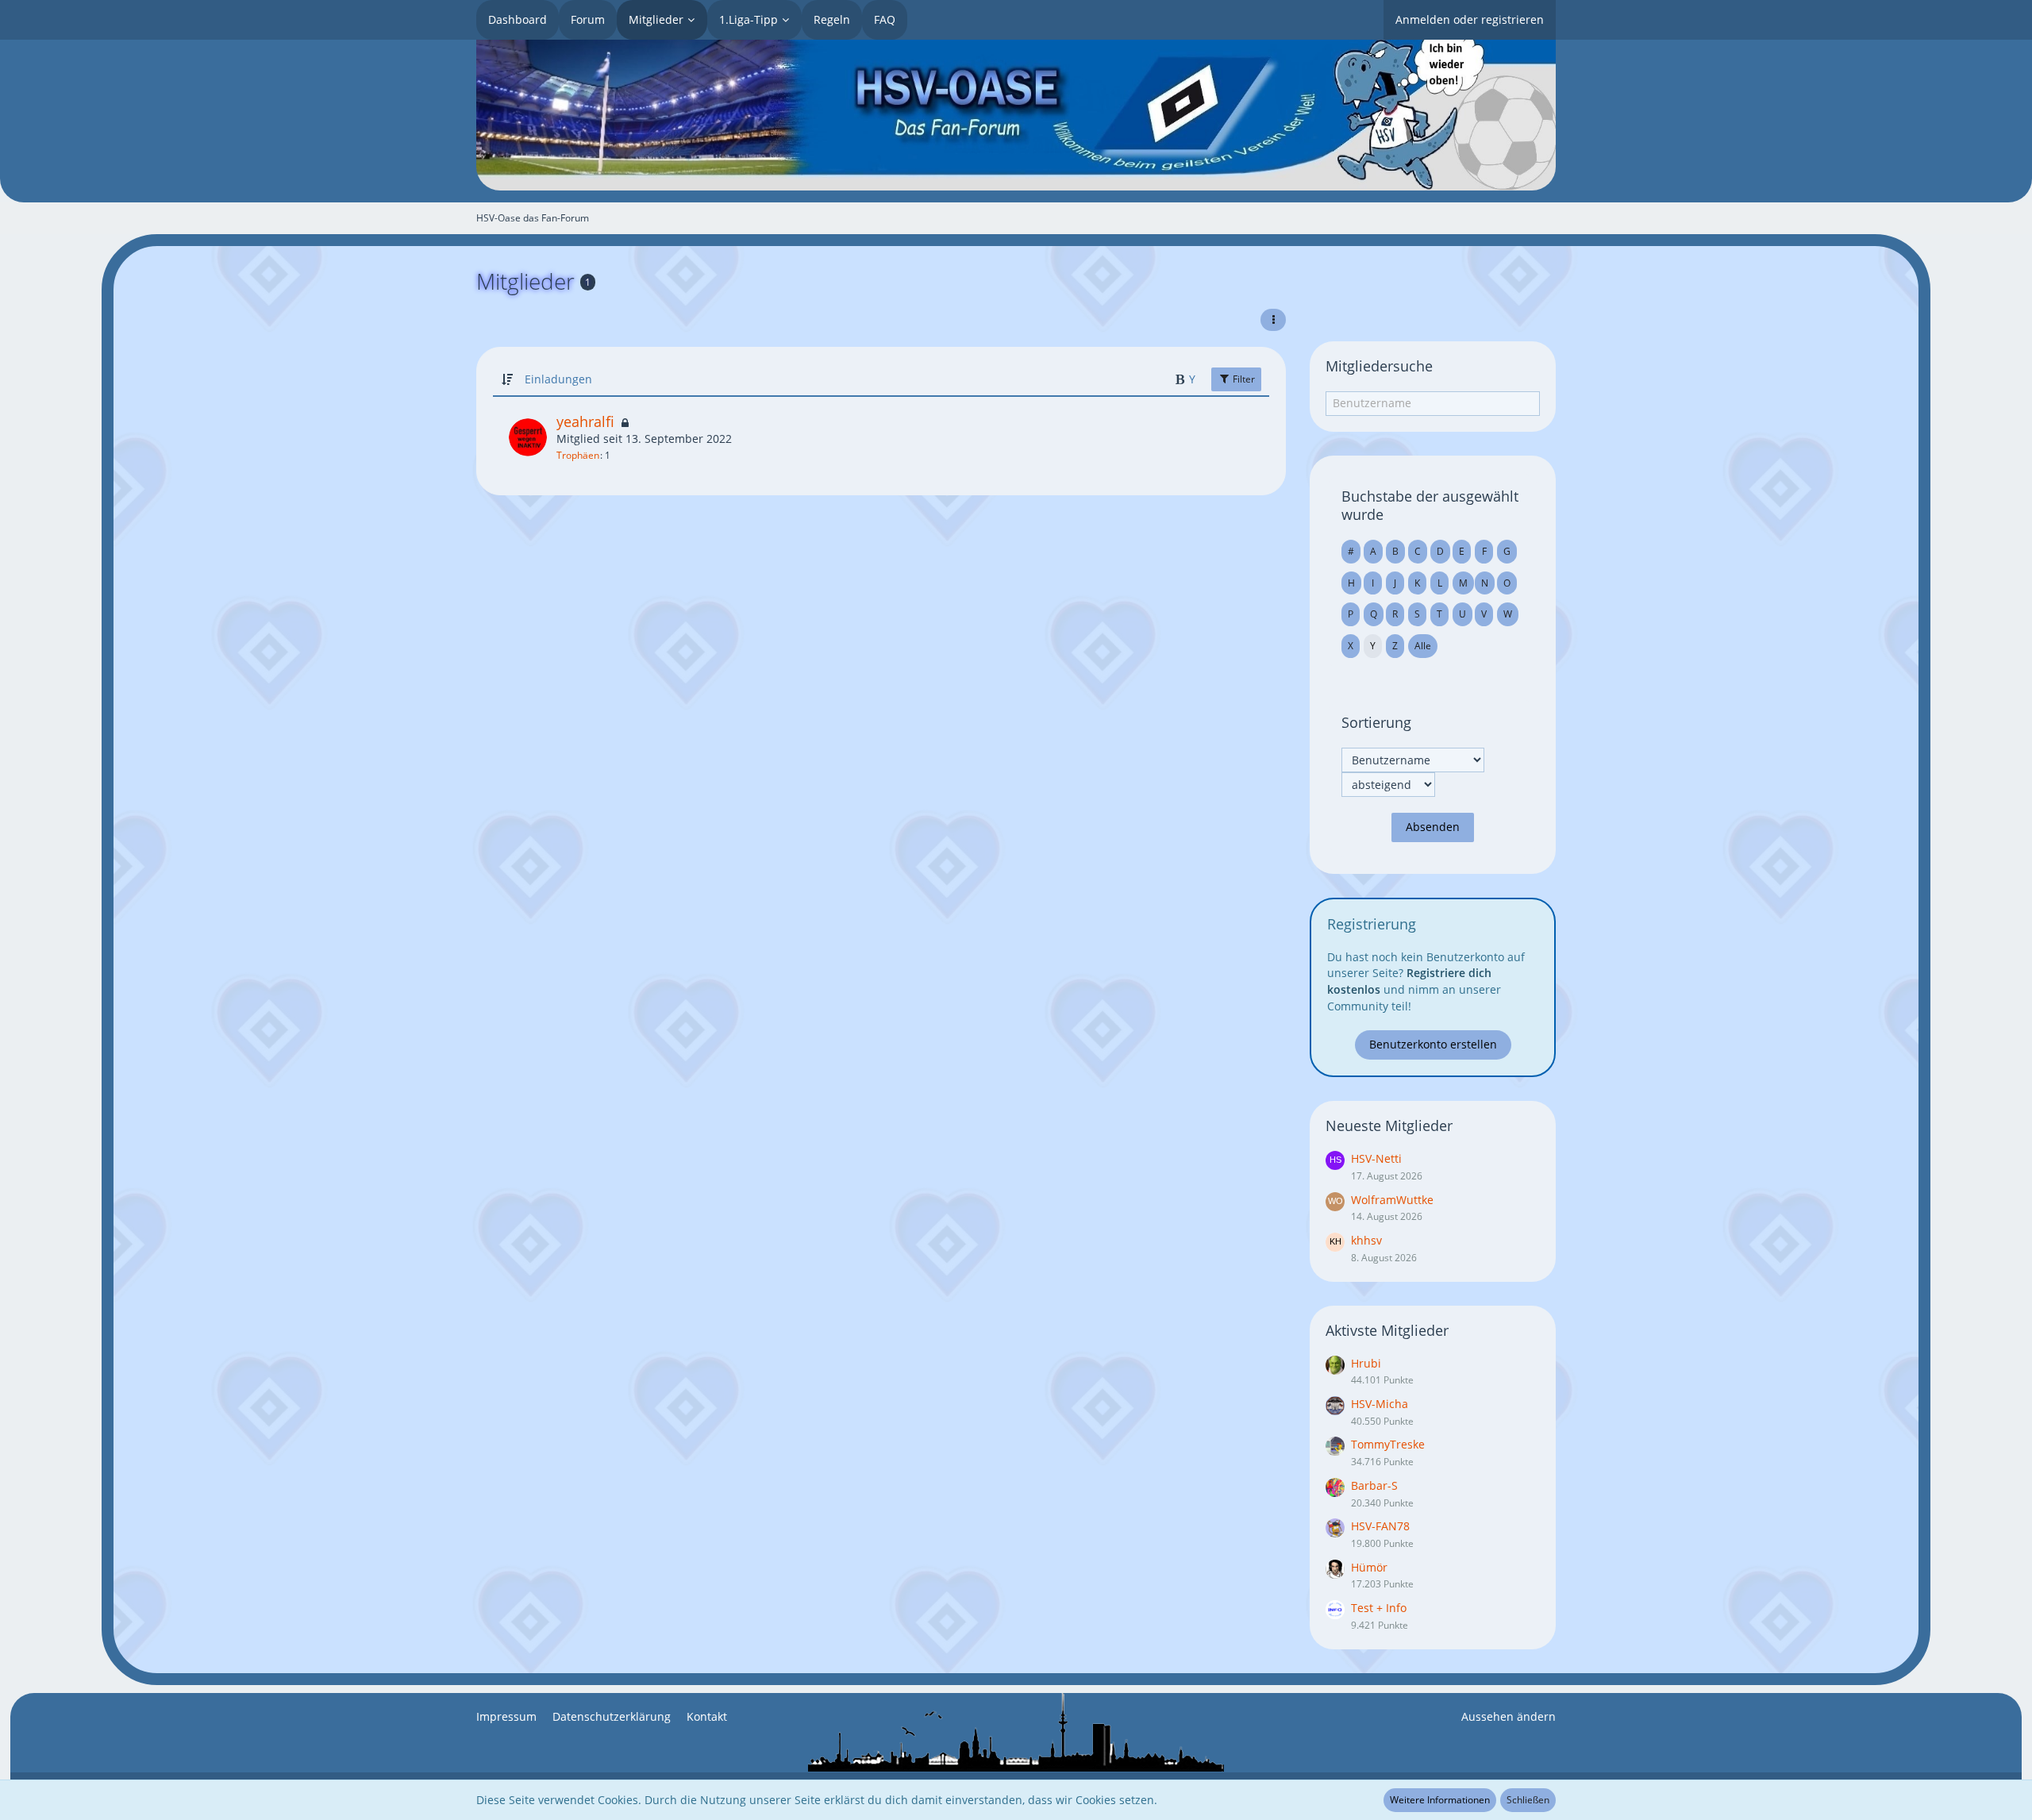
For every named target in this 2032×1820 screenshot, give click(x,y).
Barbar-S (1374, 1485)
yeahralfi (585, 421)
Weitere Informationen (1440, 1800)
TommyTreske (1388, 1444)
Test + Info (1379, 1608)
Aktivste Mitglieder (1387, 1330)
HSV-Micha (1380, 1404)
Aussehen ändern (1509, 1716)
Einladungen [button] (558, 379)
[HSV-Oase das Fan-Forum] (1016, 115)
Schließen (1528, 1800)
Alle (1423, 646)
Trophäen (578, 455)
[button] (1273, 320)
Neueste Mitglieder (1389, 1125)
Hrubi (1366, 1363)
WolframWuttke (1392, 1200)
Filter (1243, 379)
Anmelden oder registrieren (1470, 19)
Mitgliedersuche (1379, 366)
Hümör (1369, 1567)
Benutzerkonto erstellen (1433, 1044)
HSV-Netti (1376, 1158)
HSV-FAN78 (1380, 1526)
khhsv (1366, 1240)
